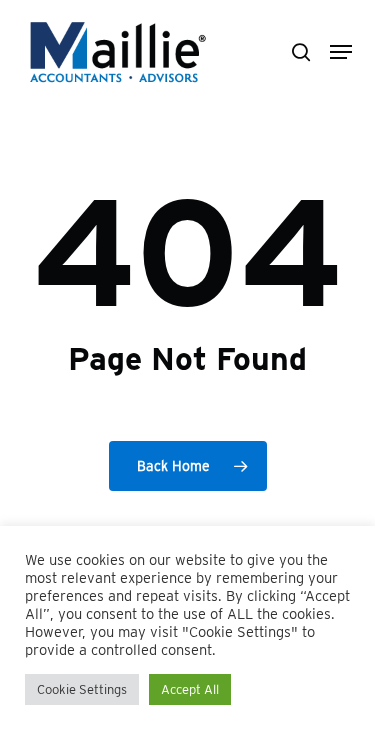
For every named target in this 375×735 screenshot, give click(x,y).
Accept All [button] (190, 689)
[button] (341, 52)
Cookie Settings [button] (82, 689)
